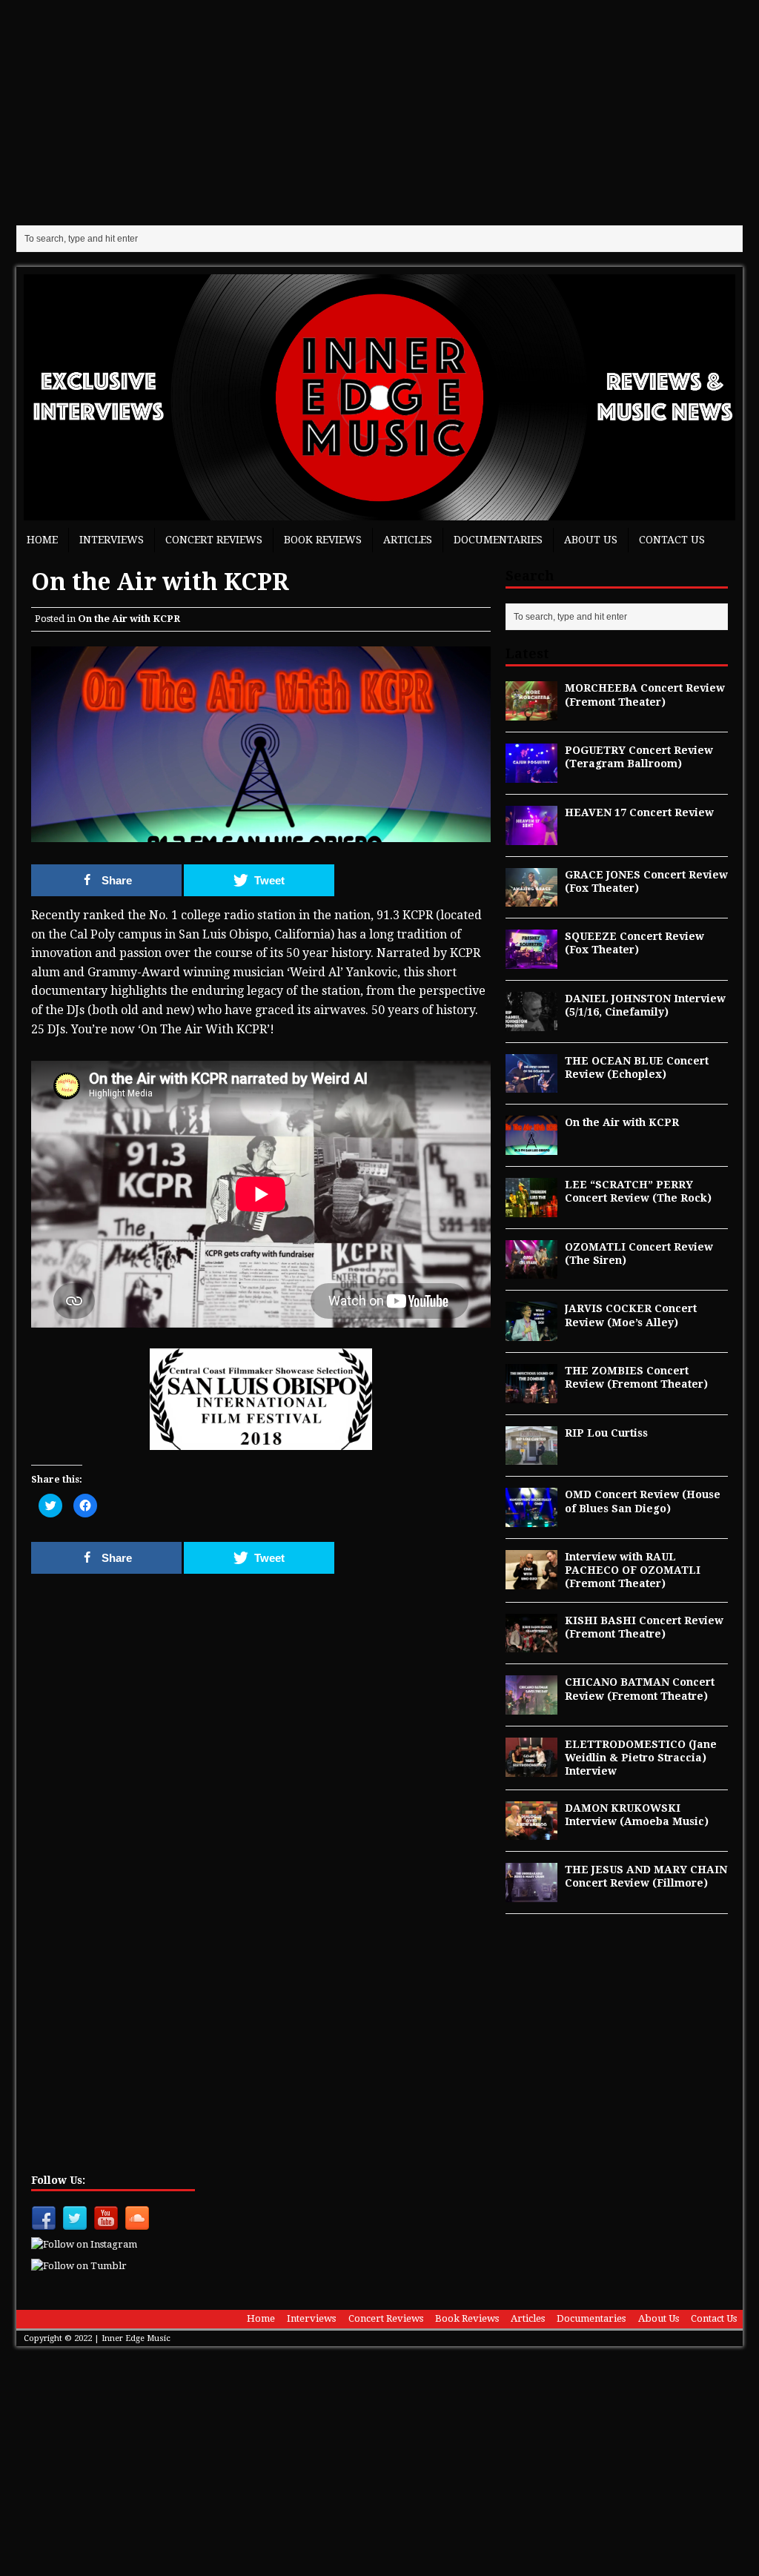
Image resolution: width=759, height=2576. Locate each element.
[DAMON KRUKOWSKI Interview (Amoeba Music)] (531, 1832)
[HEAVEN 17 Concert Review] (531, 836)
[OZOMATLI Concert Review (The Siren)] (531, 1271)
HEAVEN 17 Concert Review (639, 812)
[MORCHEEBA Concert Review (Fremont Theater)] (531, 712)
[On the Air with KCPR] (531, 1147)
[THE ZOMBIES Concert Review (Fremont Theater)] (531, 1394)
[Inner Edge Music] (379, 397)
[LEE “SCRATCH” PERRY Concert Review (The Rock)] (531, 1208)
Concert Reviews (214, 540)
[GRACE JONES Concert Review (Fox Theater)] (531, 898)
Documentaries (498, 540)
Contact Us (672, 540)
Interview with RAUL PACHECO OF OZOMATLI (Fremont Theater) (633, 1570)
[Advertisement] (379, 111)
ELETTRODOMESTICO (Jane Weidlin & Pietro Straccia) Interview (641, 1758)
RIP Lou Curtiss (606, 1433)
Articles (408, 540)
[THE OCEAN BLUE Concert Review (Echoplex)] (531, 1085)
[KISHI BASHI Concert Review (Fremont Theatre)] (531, 1644)
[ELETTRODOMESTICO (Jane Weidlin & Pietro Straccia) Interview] (531, 1768)
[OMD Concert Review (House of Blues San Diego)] (531, 1519)
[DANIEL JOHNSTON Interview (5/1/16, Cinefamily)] (531, 1022)
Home (42, 540)
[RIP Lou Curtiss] (531, 1457)
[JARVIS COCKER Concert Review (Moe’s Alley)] (531, 1333)
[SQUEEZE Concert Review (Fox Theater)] (531, 961)
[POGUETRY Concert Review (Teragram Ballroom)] (531, 774)
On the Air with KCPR (129, 619)
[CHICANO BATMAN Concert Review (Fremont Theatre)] (531, 1706)
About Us (591, 540)
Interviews (112, 540)
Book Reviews (323, 540)
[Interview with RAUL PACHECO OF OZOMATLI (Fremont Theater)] (531, 1580)
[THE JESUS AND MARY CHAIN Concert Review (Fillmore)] (531, 1894)
